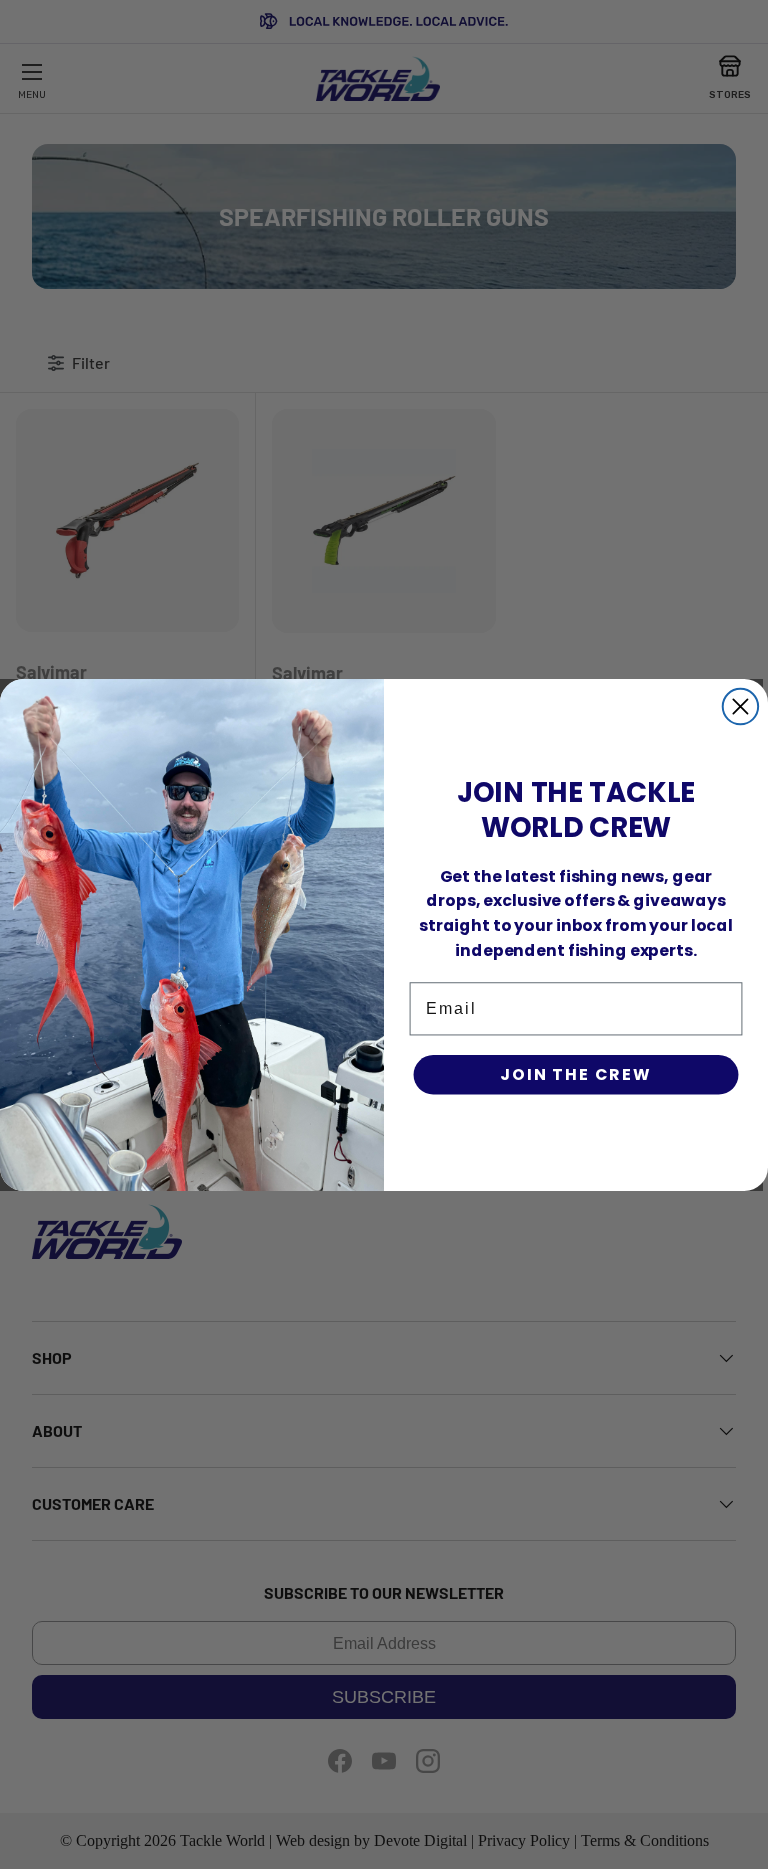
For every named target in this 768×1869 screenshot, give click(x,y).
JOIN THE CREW (576, 1074)
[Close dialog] (740, 705)
